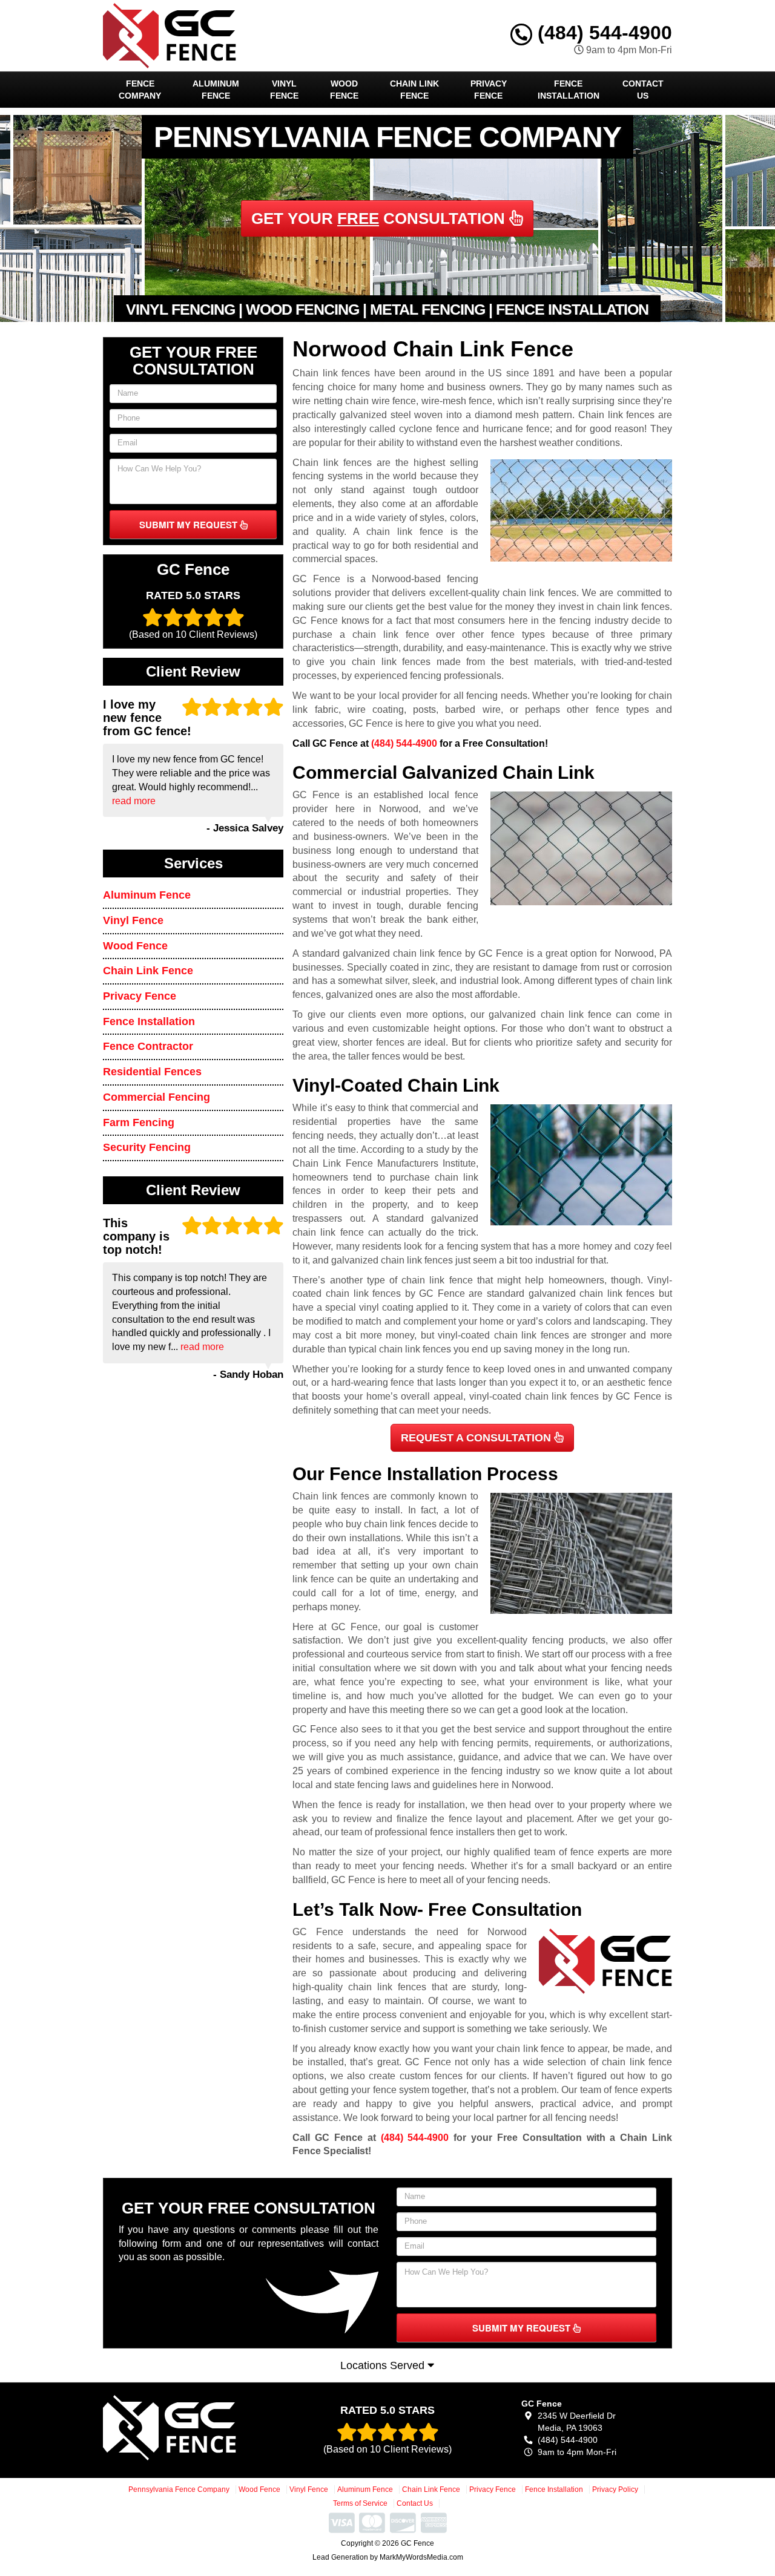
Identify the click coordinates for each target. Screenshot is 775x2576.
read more (134, 801)
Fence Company (140, 90)
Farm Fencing (139, 1122)
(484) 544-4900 (602, 33)
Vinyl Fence (284, 90)
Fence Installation (569, 90)
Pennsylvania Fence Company (179, 2489)
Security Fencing (147, 1147)
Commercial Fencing (157, 1097)
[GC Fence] (192, 2428)
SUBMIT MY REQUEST (190, 525)
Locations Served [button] (384, 2365)
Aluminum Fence (216, 90)
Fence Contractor (148, 1046)
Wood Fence (344, 90)
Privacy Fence (489, 90)
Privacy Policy (615, 2489)
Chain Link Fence (414, 90)
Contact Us (643, 90)
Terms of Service (360, 2503)
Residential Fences (152, 1072)
